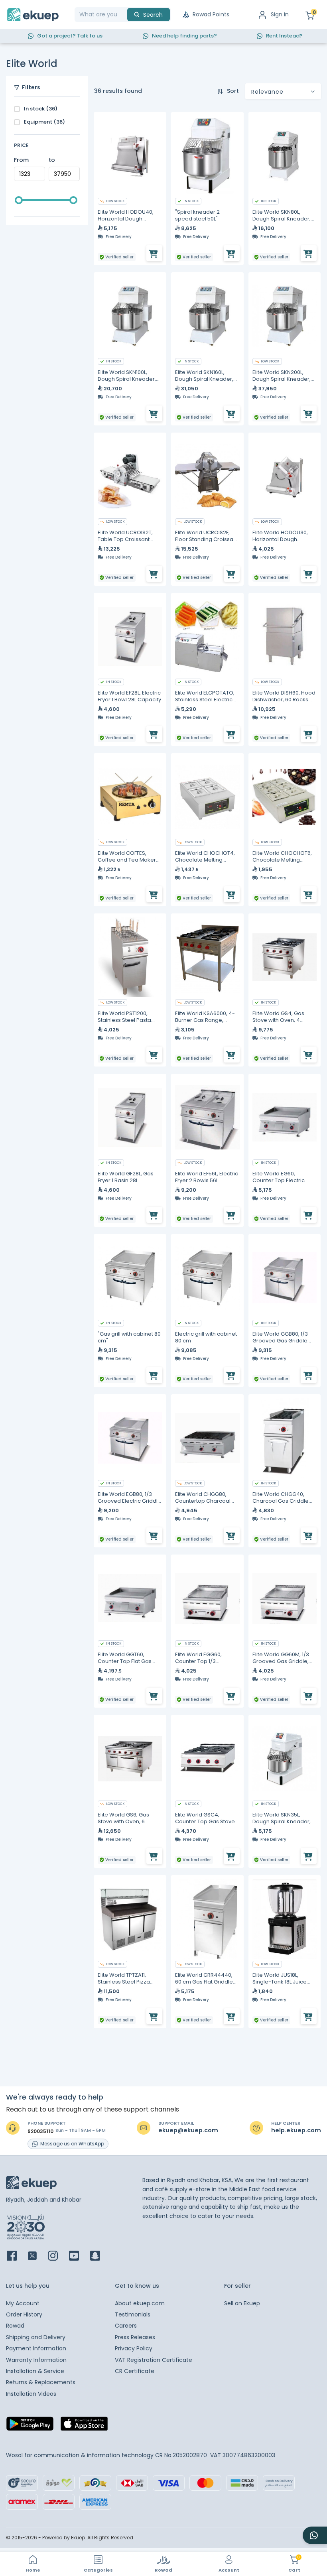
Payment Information (36, 2348)
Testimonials (133, 2314)
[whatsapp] (315, 2535)
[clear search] (124, 15)
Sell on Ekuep (242, 2303)
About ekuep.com (140, 2303)
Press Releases (135, 2337)
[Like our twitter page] (37, 2256)
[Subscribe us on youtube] (79, 2256)
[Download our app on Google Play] (30, 2426)
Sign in (280, 14)
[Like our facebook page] (17, 2256)
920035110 (40, 2131)
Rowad (15, 2326)
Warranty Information (36, 2360)
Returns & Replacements (41, 2382)
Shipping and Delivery (36, 2337)
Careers (126, 2326)
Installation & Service (35, 2371)
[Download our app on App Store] (84, 2426)
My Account (23, 2303)
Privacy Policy (134, 2348)
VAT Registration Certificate (154, 2360)
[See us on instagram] (58, 2256)
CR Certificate (135, 2371)
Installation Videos (31, 2394)
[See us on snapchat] (100, 2256)
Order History (24, 2314)
